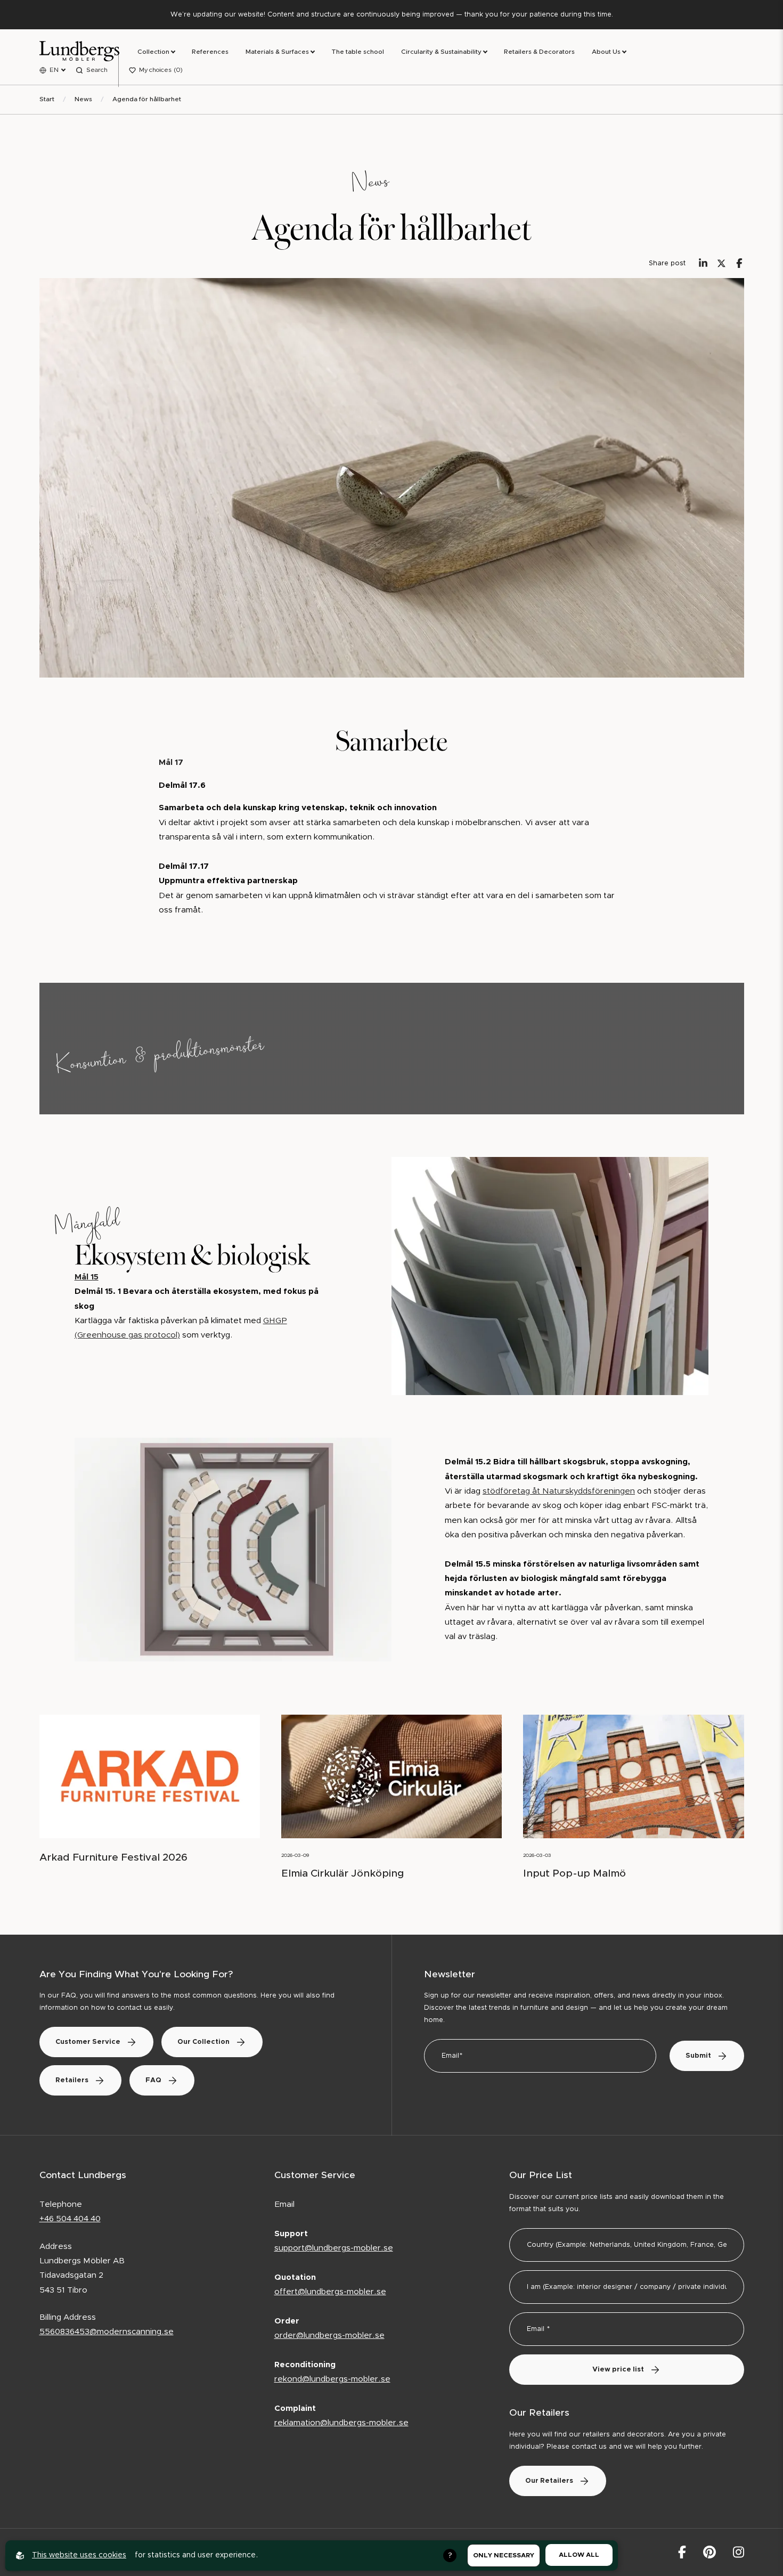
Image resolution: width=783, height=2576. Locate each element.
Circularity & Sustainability (441, 52)
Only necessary (504, 2555)
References (210, 52)
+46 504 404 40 (70, 2219)
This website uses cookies (79, 2555)
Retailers (72, 2080)
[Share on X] (721, 263)
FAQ (153, 2080)
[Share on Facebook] (739, 263)
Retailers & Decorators (539, 52)
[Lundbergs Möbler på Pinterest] (709, 2552)
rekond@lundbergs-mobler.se (332, 2379)
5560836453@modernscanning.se (107, 2332)
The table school (358, 52)
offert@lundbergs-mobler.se (330, 2292)
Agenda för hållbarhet (147, 99)
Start (47, 99)
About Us (606, 52)
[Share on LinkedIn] (703, 263)
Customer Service (88, 2042)
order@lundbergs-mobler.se (329, 2335)
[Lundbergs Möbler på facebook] (682, 2552)
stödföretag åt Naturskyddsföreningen (559, 1491)
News (83, 99)
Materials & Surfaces (277, 52)
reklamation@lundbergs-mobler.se (341, 2423)
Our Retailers (549, 2481)
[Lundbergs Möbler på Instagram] (739, 2552)
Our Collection (203, 2042)
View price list (618, 2370)
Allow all (579, 2555)
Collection (153, 52)
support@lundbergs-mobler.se (334, 2248)
